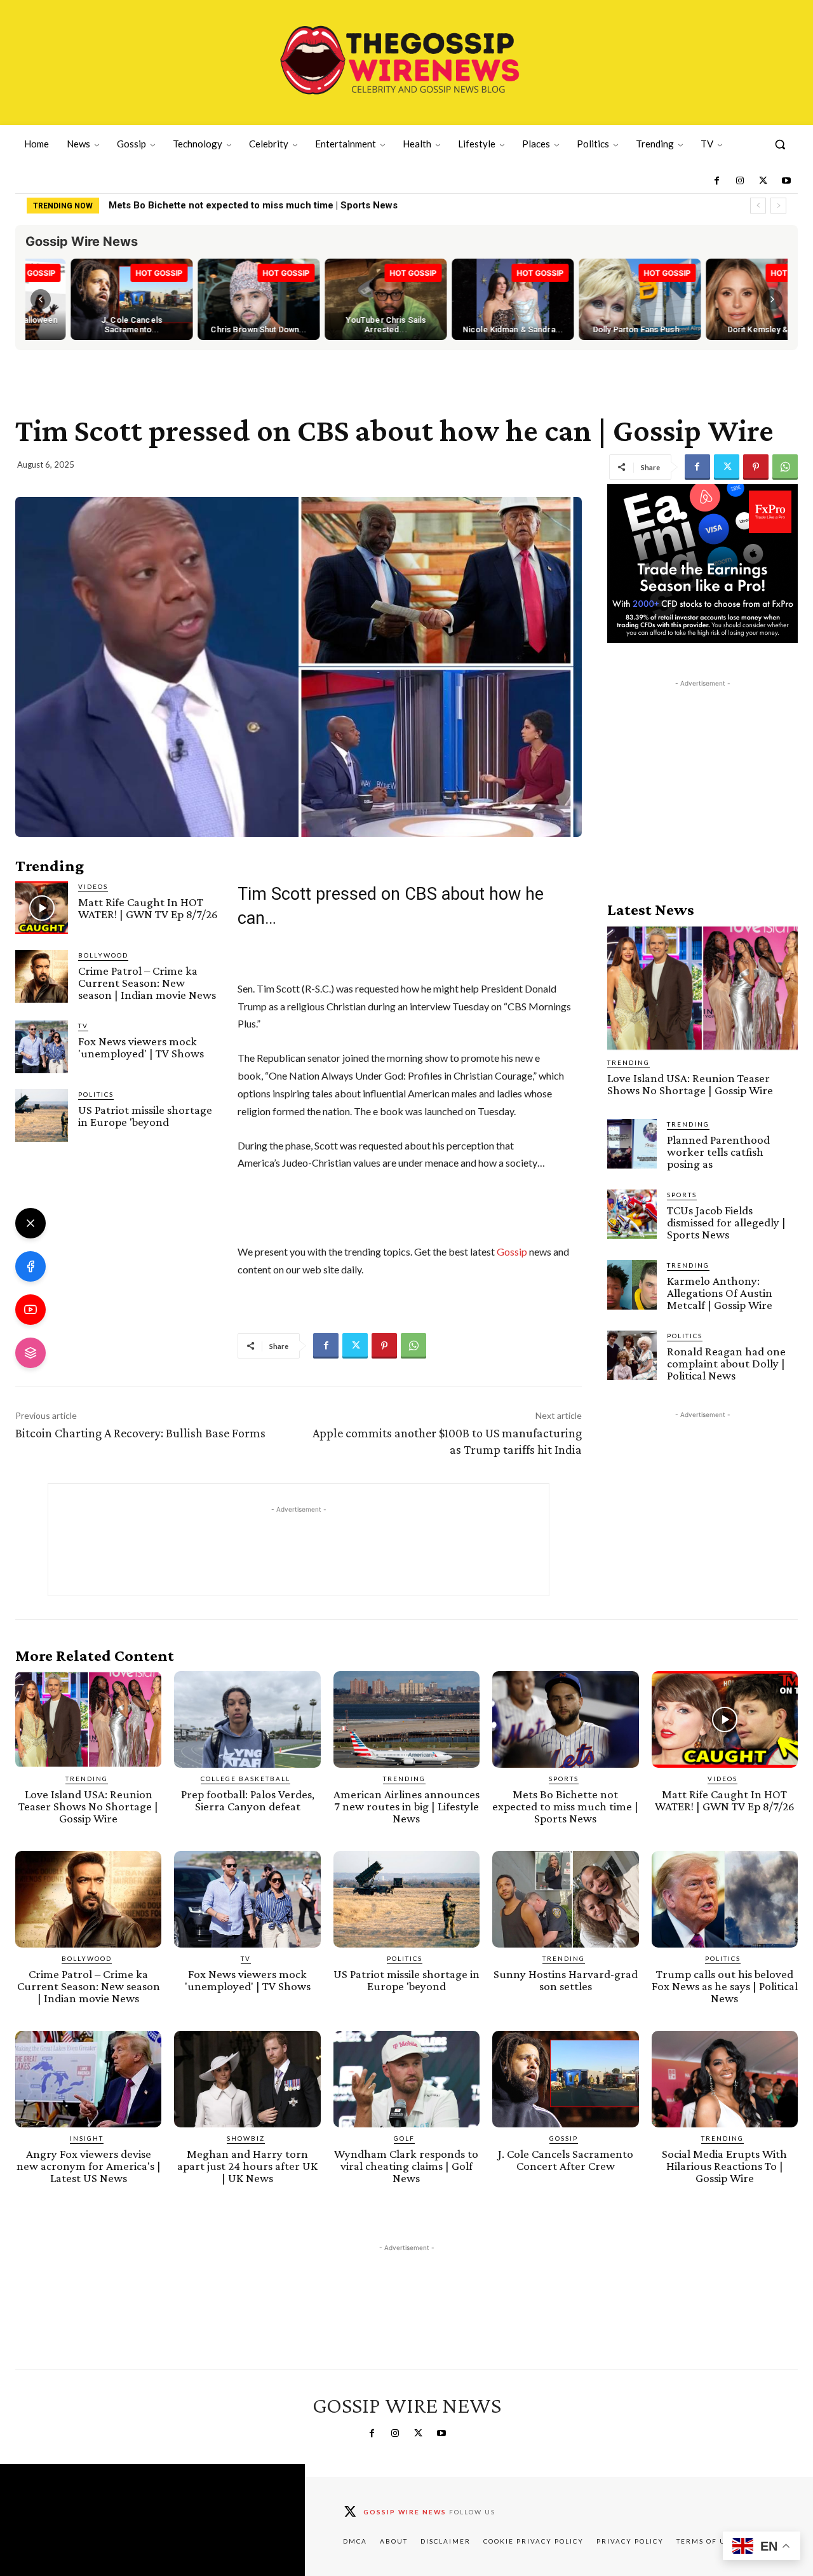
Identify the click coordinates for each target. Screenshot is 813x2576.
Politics (96, 1094)
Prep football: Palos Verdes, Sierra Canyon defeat (248, 1800)
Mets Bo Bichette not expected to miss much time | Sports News (253, 205)
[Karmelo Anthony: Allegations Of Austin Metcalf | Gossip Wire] (632, 1285)
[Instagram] (740, 181)
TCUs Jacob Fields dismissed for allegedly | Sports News (726, 1222)
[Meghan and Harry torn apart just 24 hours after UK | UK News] (247, 2079)
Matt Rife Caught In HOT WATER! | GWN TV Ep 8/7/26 (148, 908)
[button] (780, 144)
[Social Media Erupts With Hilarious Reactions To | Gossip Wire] (725, 2079)
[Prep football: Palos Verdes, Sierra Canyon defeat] (247, 1719)
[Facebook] (716, 181)
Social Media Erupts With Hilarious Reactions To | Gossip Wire (724, 2166)
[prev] (758, 206)
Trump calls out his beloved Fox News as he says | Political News (725, 1986)
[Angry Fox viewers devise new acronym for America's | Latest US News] (88, 2079)
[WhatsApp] (785, 467)
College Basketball (245, 1779)
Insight (87, 2138)
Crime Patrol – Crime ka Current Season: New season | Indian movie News (147, 983)
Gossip (512, 1251)
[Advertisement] (702, 769)
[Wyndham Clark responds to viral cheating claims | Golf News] (406, 2079)
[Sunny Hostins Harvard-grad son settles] (565, 1899)
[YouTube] (30, 1310)
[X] (30, 1223)
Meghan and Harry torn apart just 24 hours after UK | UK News (247, 2166)
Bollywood (103, 955)
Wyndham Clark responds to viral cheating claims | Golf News (406, 2166)
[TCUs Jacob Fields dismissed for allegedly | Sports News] (632, 1214)
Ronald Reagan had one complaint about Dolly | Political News (726, 1363)
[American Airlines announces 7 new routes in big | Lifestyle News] (406, 1719)
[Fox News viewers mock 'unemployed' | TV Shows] (42, 1047)
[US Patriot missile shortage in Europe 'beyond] (42, 1115)
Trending (628, 1062)
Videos (93, 886)
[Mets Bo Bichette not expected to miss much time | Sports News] (565, 1719)
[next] (778, 206)
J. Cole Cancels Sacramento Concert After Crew (566, 2160)
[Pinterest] (756, 467)
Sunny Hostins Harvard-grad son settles (566, 1980)
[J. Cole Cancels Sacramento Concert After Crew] (565, 2079)
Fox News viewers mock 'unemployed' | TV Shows (141, 1047)
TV (83, 1026)
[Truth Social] (30, 1353)
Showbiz (246, 2138)
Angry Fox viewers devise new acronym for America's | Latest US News (89, 2166)
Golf (404, 2138)
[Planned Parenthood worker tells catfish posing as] (632, 1144)
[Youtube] (786, 181)
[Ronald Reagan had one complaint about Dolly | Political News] (632, 1355)
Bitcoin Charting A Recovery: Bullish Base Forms (140, 1433)
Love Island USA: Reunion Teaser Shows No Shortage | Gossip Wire (690, 1084)
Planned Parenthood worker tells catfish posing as (718, 1152)
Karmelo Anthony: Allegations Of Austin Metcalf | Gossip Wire (720, 1293)
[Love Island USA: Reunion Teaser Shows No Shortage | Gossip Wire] (702, 988)
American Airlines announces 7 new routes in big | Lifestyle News (406, 1806)
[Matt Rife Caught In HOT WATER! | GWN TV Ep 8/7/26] (42, 908)
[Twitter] (763, 181)
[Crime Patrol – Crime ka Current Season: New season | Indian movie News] (42, 976)
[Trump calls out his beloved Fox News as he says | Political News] (725, 1899)
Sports (682, 1195)
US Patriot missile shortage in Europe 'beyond (145, 1116)
